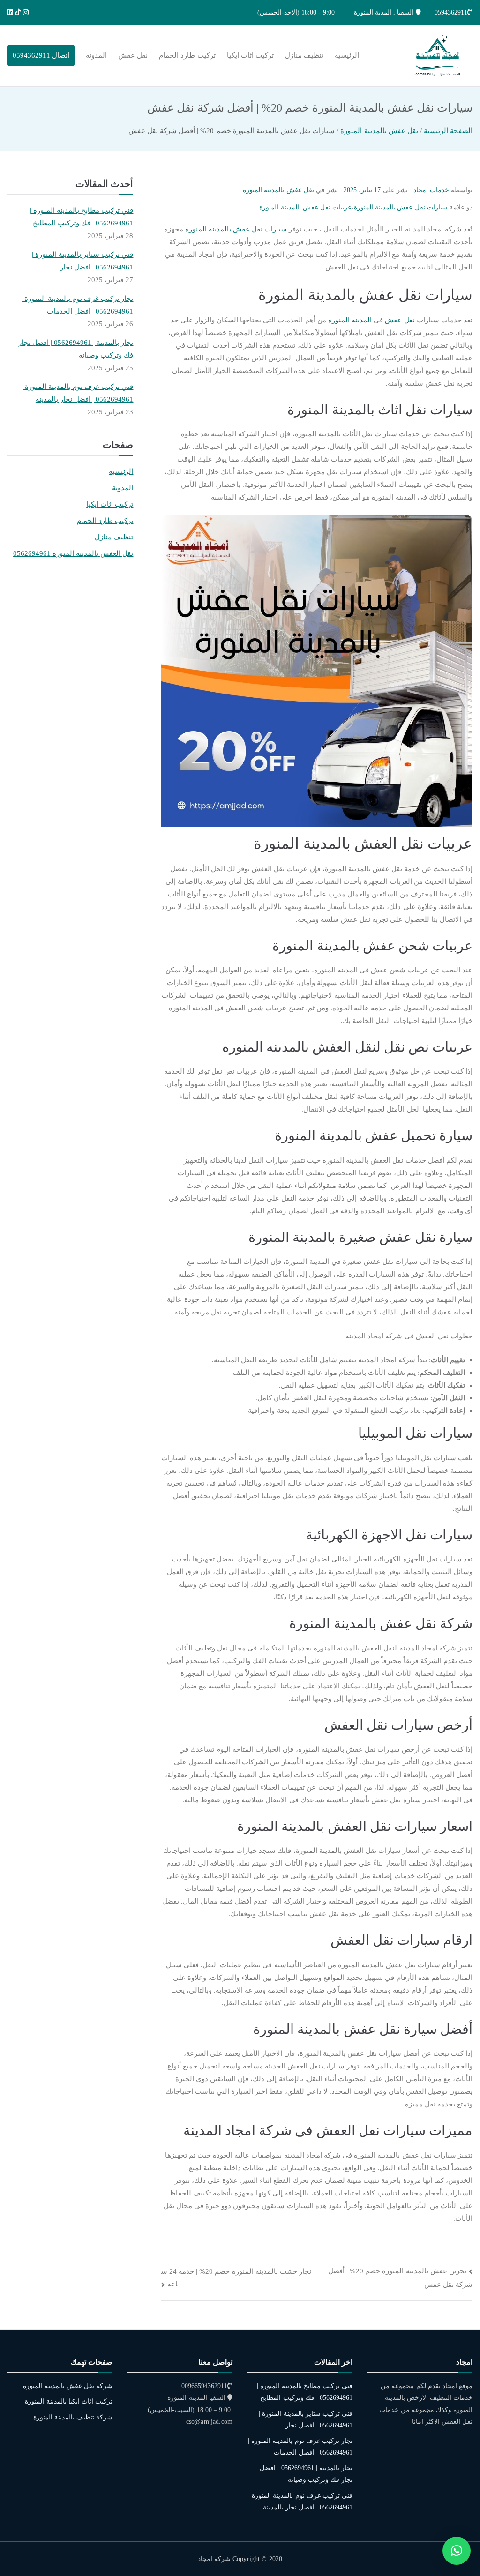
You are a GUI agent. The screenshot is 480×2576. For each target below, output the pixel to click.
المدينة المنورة (350, 320)
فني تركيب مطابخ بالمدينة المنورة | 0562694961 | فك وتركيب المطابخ (82, 217)
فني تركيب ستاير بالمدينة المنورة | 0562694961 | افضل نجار (82, 261)
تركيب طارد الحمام (187, 55)
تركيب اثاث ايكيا (250, 55)
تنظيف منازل (304, 55)
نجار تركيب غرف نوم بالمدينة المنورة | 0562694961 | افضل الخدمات (77, 305)
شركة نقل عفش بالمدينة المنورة (68, 2386)
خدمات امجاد (431, 190)
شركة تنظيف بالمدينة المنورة (73, 2417)
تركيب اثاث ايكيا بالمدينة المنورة (69, 2401)
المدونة (96, 55)
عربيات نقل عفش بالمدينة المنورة (305, 207)
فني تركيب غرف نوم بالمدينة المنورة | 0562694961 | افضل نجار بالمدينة (77, 393)
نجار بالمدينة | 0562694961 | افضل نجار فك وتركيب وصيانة (76, 349)
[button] (457, 2551)
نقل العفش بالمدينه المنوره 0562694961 (73, 553)
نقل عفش (133, 55)
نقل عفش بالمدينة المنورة (278, 190)
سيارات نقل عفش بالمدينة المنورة (401, 207)
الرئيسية (347, 55)
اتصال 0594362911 (41, 55)
